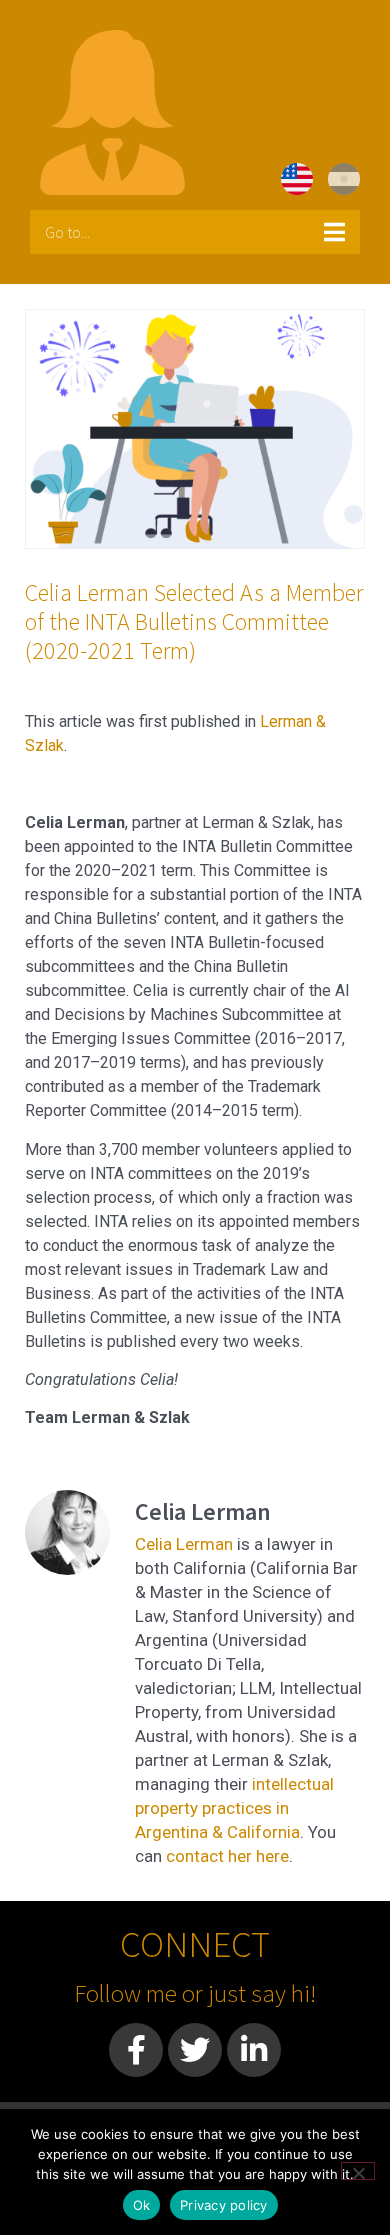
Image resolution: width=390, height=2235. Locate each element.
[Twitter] (195, 2050)
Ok (142, 2205)
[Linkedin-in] (254, 2050)
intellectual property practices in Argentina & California (234, 1808)
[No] (358, 2171)
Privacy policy (224, 2205)
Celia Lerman (184, 1544)
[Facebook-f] (136, 2050)
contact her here (227, 1856)
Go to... (67, 232)
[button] (195, 232)
